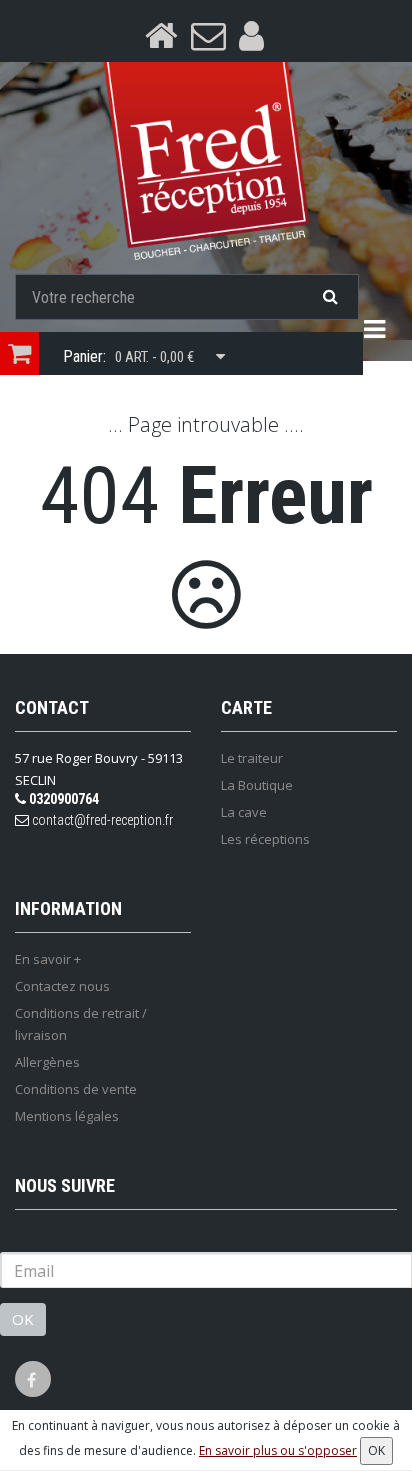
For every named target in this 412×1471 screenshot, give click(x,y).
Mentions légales (67, 1116)
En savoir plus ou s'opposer (278, 1450)
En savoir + (48, 959)
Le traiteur (252, 758)
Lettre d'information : (79, 1235)
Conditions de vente (76, 1089)
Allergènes (47, 1062)
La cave (244, 812)
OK (23, 1319)
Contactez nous (62, 986)
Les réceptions (265, 839)
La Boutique (257, 785)
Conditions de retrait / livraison (81, 1024)
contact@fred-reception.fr (101, 820)
